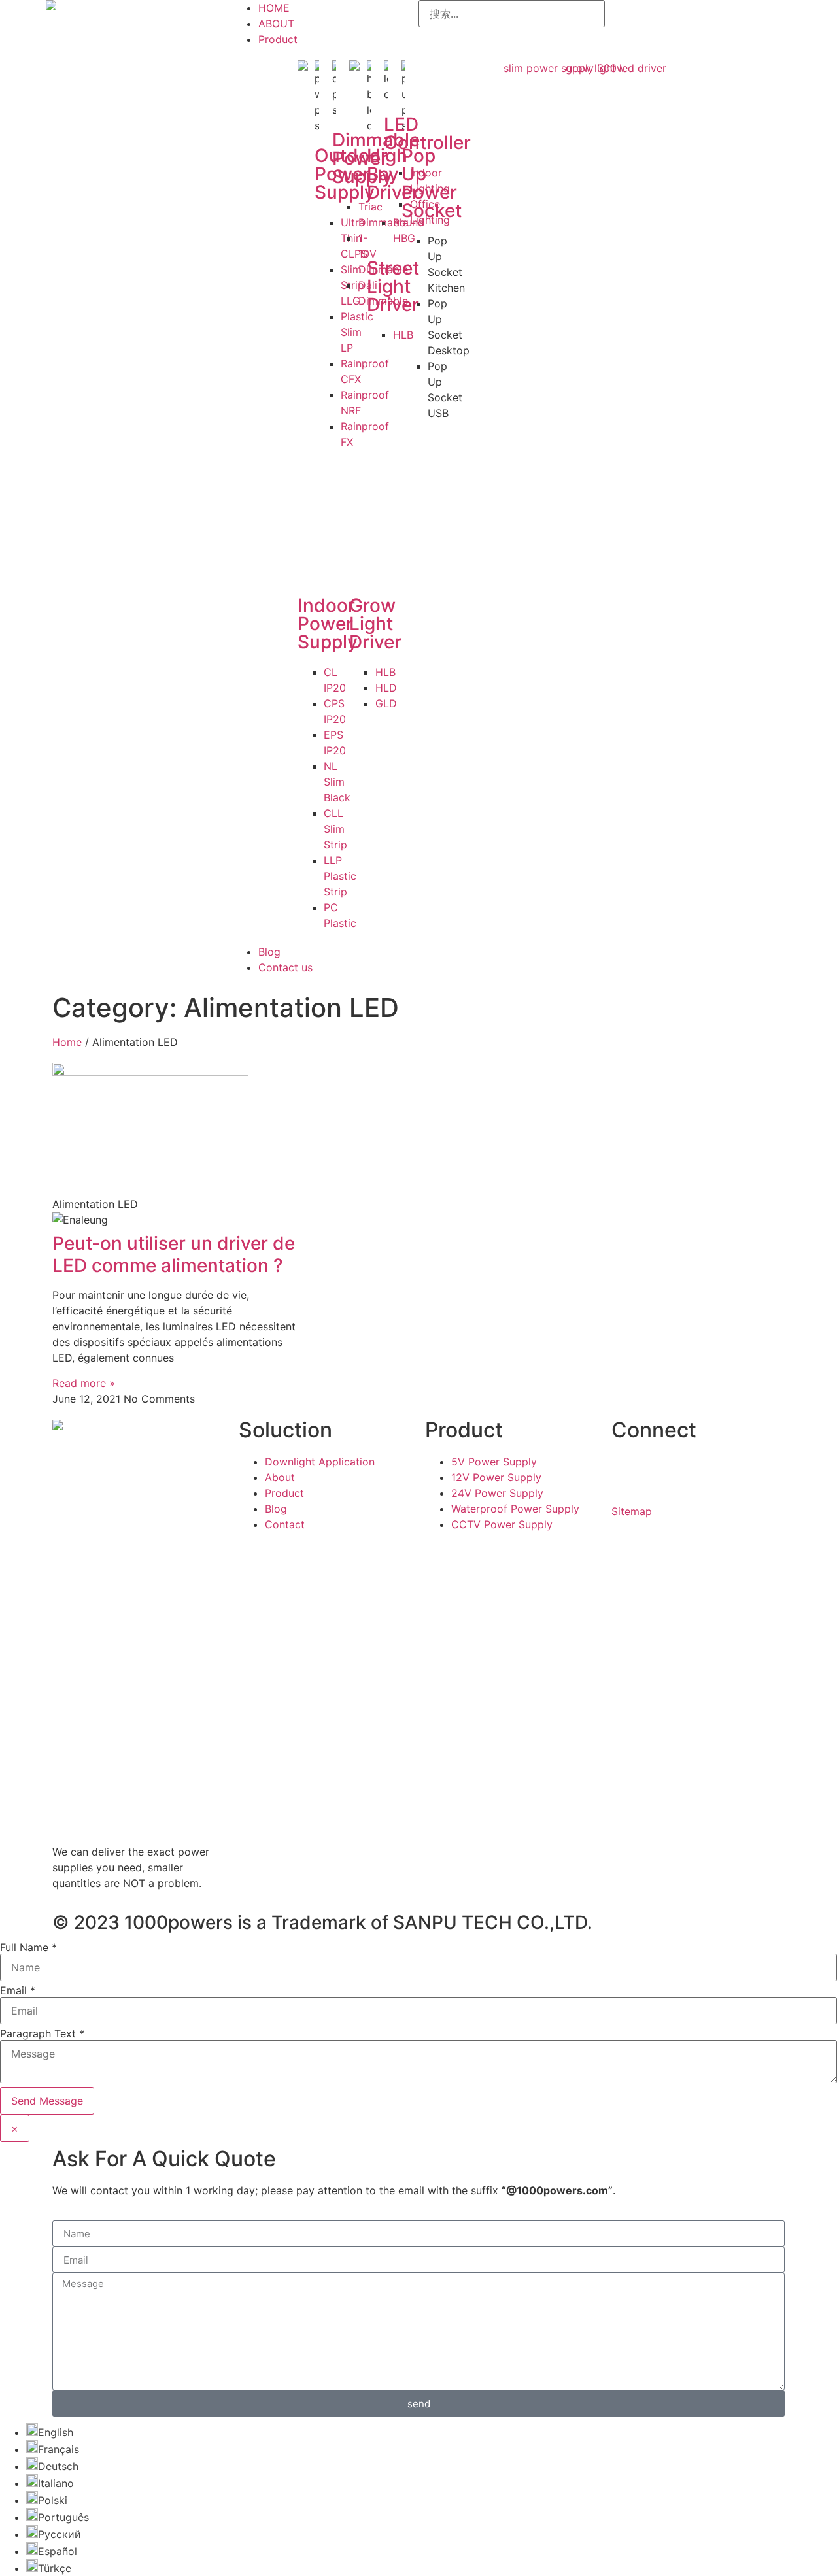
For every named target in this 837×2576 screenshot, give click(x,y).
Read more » (84, 1383)
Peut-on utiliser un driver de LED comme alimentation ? (174, 1254)
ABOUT (276, 24)
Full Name (28, 1947)
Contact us (285, 967)
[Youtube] (664, 1470)
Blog (269, 952)
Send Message (47, 2101)
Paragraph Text (42, 2033)
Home (67, 1042)
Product (278, 39)
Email (18, 1990)
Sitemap (632, 1511)
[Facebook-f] (628, 1470)
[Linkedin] (700, 1470)
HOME (274, 8)
